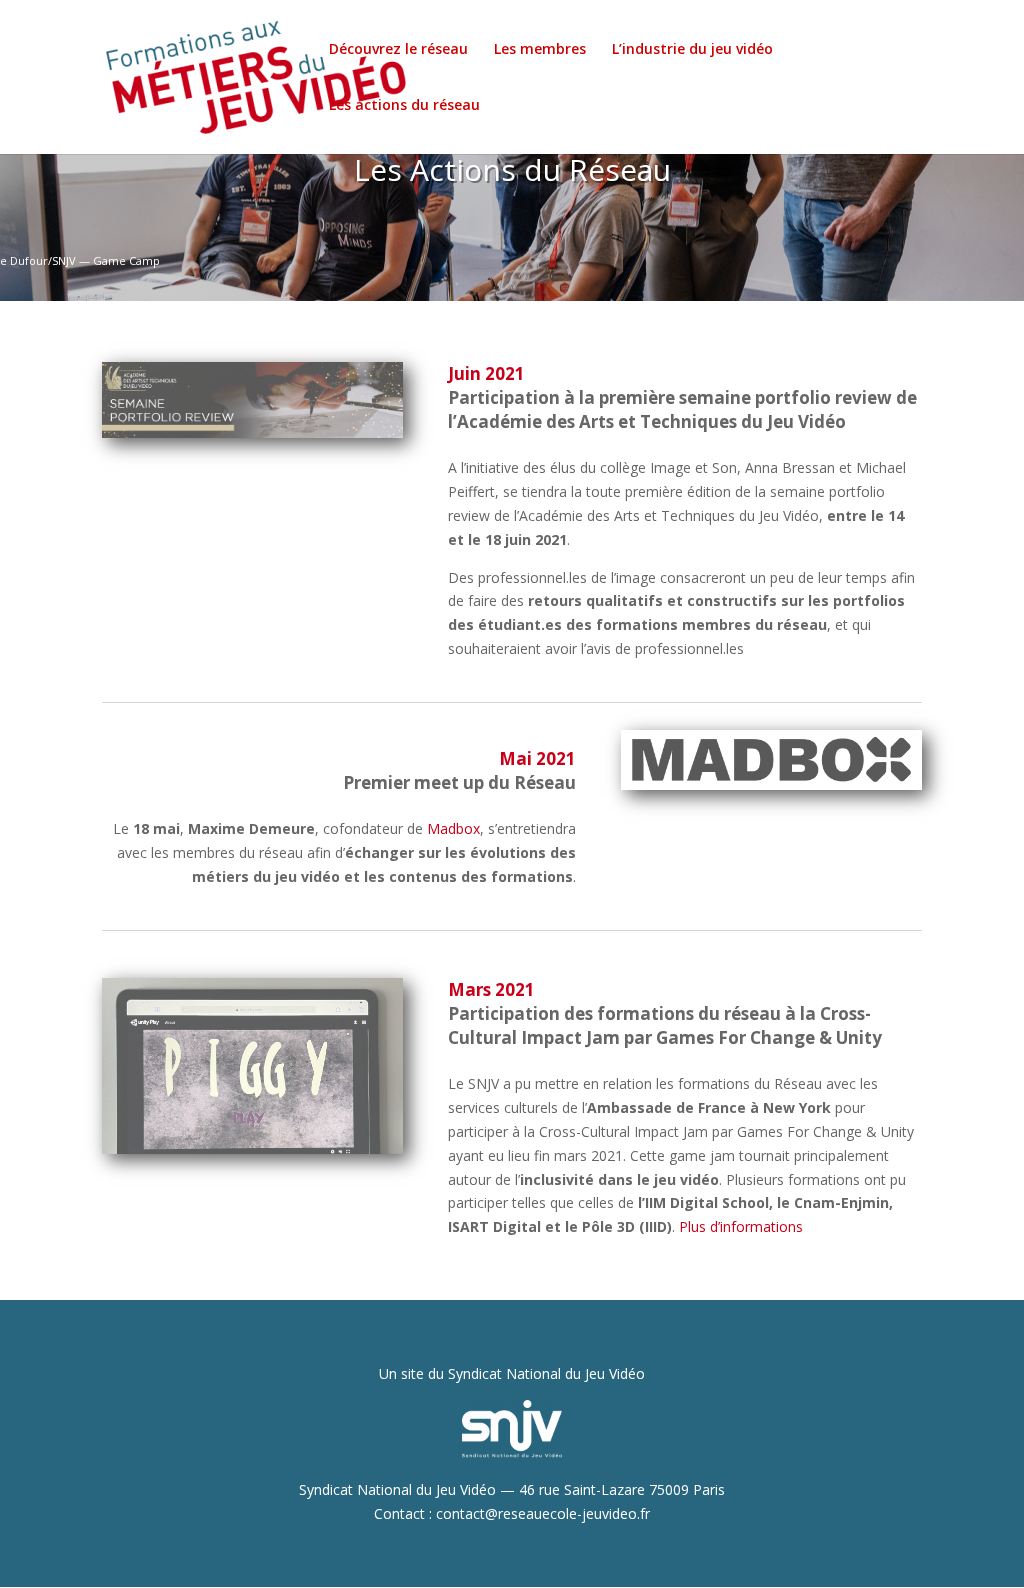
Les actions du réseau (404, 106)
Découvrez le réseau (398, 50)
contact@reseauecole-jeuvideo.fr (543, 1513)
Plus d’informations (741, 1226)
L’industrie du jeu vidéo (692, 50)
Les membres (540, 50)
